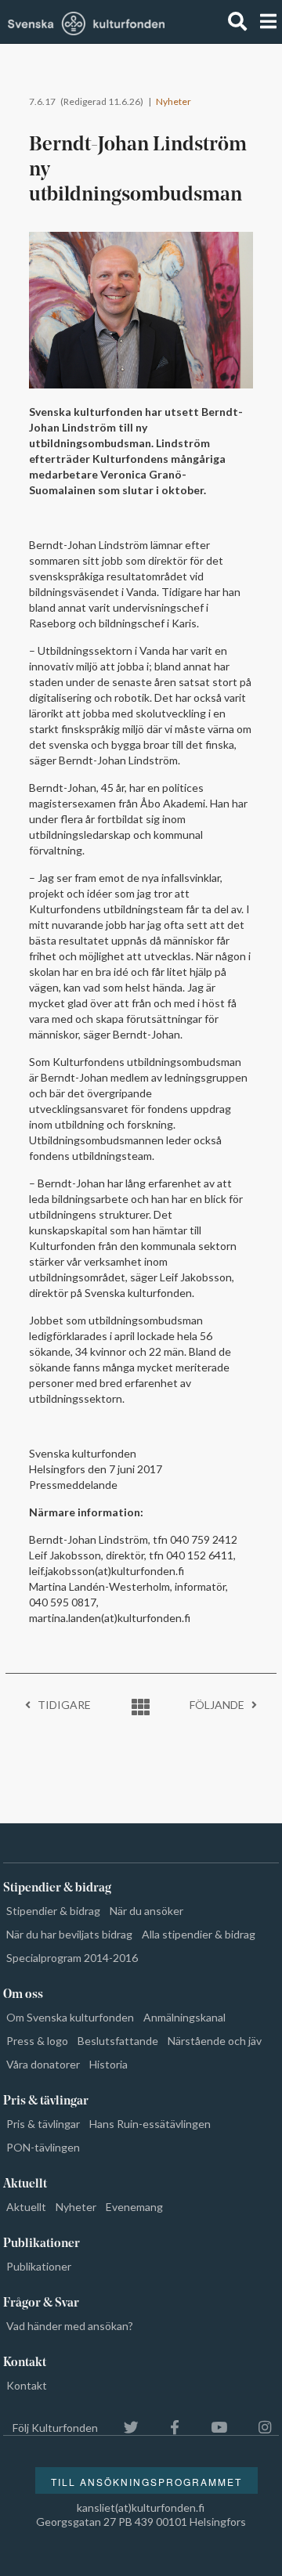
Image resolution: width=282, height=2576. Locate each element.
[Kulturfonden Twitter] (123, 2428)
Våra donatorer (43, 2064)
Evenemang (134, 2207)
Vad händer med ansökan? (70, 2326)
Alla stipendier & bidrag (199, 1934)
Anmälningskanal (184, 2017)
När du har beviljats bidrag (69, 1934)
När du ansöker (146, 1911)
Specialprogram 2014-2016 (72, 1958)
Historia (108, 2064)
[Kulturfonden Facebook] (167, 2428)
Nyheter (174, 101)
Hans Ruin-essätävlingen (150, 2124)
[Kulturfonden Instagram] (257, 2428)
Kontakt (27, 2385)
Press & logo (37, 2041)
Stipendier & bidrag (53, 1911)
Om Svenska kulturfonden (70, 2017)
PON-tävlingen (43, 2147)
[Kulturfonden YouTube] (211, 2428)
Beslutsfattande (118, 2041)
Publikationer (39, 2266)
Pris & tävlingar (43, 2124)
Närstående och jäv (215, 2041)
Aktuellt (26, 2207)
